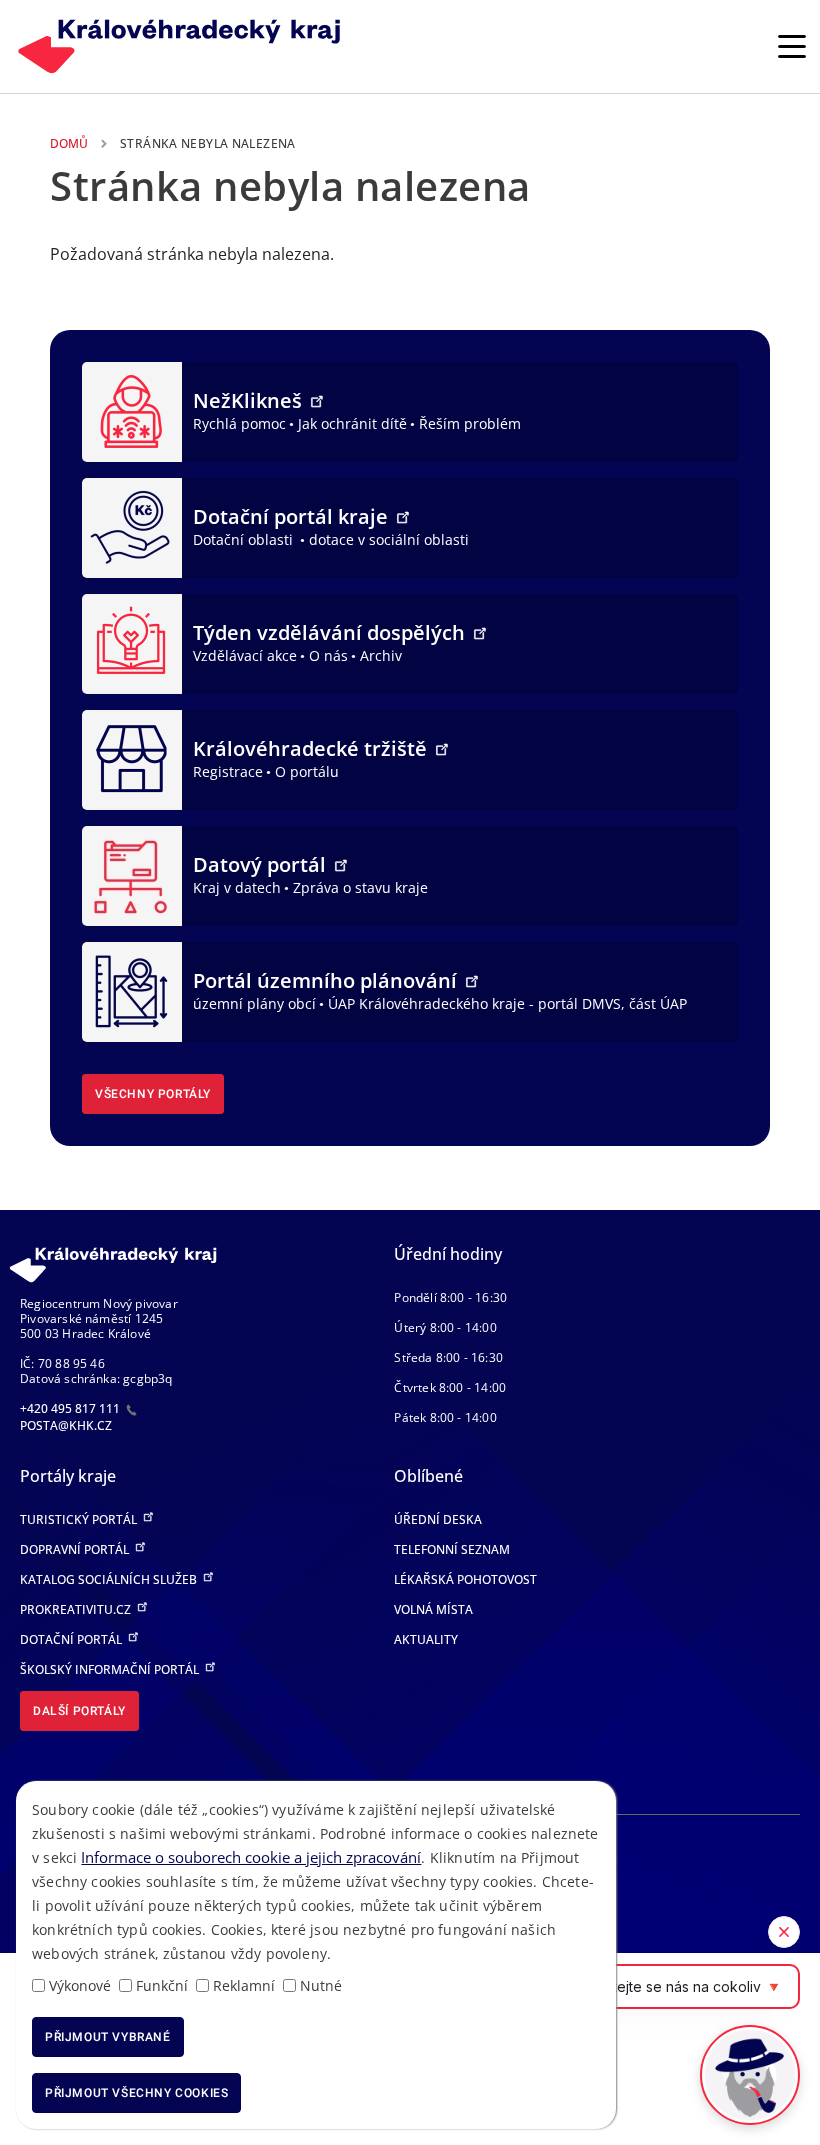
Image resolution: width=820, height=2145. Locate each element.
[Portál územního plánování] (132, 990)
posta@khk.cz (66, 1425)
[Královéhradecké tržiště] (132, 758)
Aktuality (426, 1639)
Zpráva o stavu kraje (360, 887)
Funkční (162, 1985)
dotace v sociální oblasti (389, 539)
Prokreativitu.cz (77, 1609)
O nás (328, 655)
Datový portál (262, 864)
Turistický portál (80, 1519)
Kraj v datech (237, 887)
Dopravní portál (76, 1549)
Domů (69, 143)
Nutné (321, 1985)
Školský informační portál (111, 1669)
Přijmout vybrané (108, 2037)
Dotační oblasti (245, 539)
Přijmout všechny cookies (136, 2093)
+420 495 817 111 (71, 1408)
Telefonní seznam (452, 1549)
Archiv (381, 655)
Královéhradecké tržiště (312, 748)
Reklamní (244, 1985)
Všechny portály (153, 1094)
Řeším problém (470, 423)
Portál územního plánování (327, 980)
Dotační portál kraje (293, 516)
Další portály (79, 1711)
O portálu (307, 771)
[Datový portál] (132, 874)
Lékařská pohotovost (465, 1579)
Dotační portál (72, 1639)
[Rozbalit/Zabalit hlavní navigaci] (792, 46)
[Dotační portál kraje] (132, 526)
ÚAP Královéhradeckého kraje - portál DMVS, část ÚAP (507, 1003)
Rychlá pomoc (239, 423)
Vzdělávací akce (245, 655)
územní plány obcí (254, 1003)
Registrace (228, 771)
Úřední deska (438, 1519)
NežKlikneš (250, 400)
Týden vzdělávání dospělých (331, 632)
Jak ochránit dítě (352, 423)
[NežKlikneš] (132, 410)
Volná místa (433, 1609)
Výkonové (80, 1985)
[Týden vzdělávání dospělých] (132, 642)
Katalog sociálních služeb (110, 1579)
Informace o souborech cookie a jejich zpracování (251, 1857)
